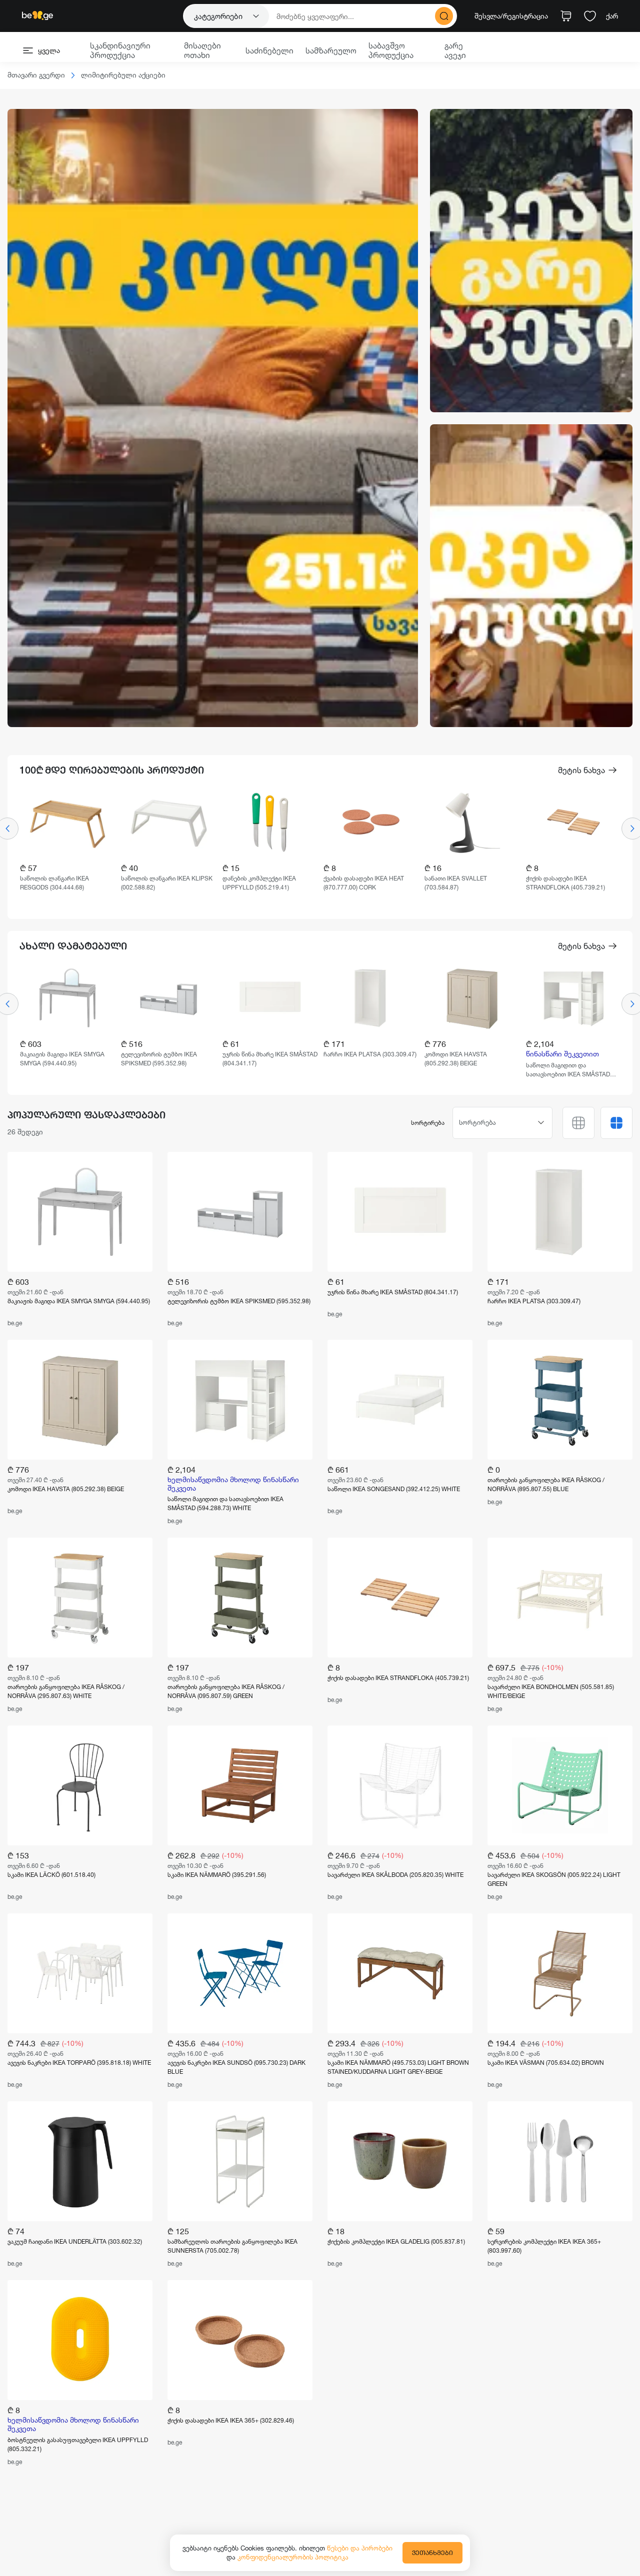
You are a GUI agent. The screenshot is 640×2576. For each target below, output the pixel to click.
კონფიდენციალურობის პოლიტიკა (293, 2557)
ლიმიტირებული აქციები (123, 75)
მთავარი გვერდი (36, 75)
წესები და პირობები (360, 2548)
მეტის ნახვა (581, 770)
